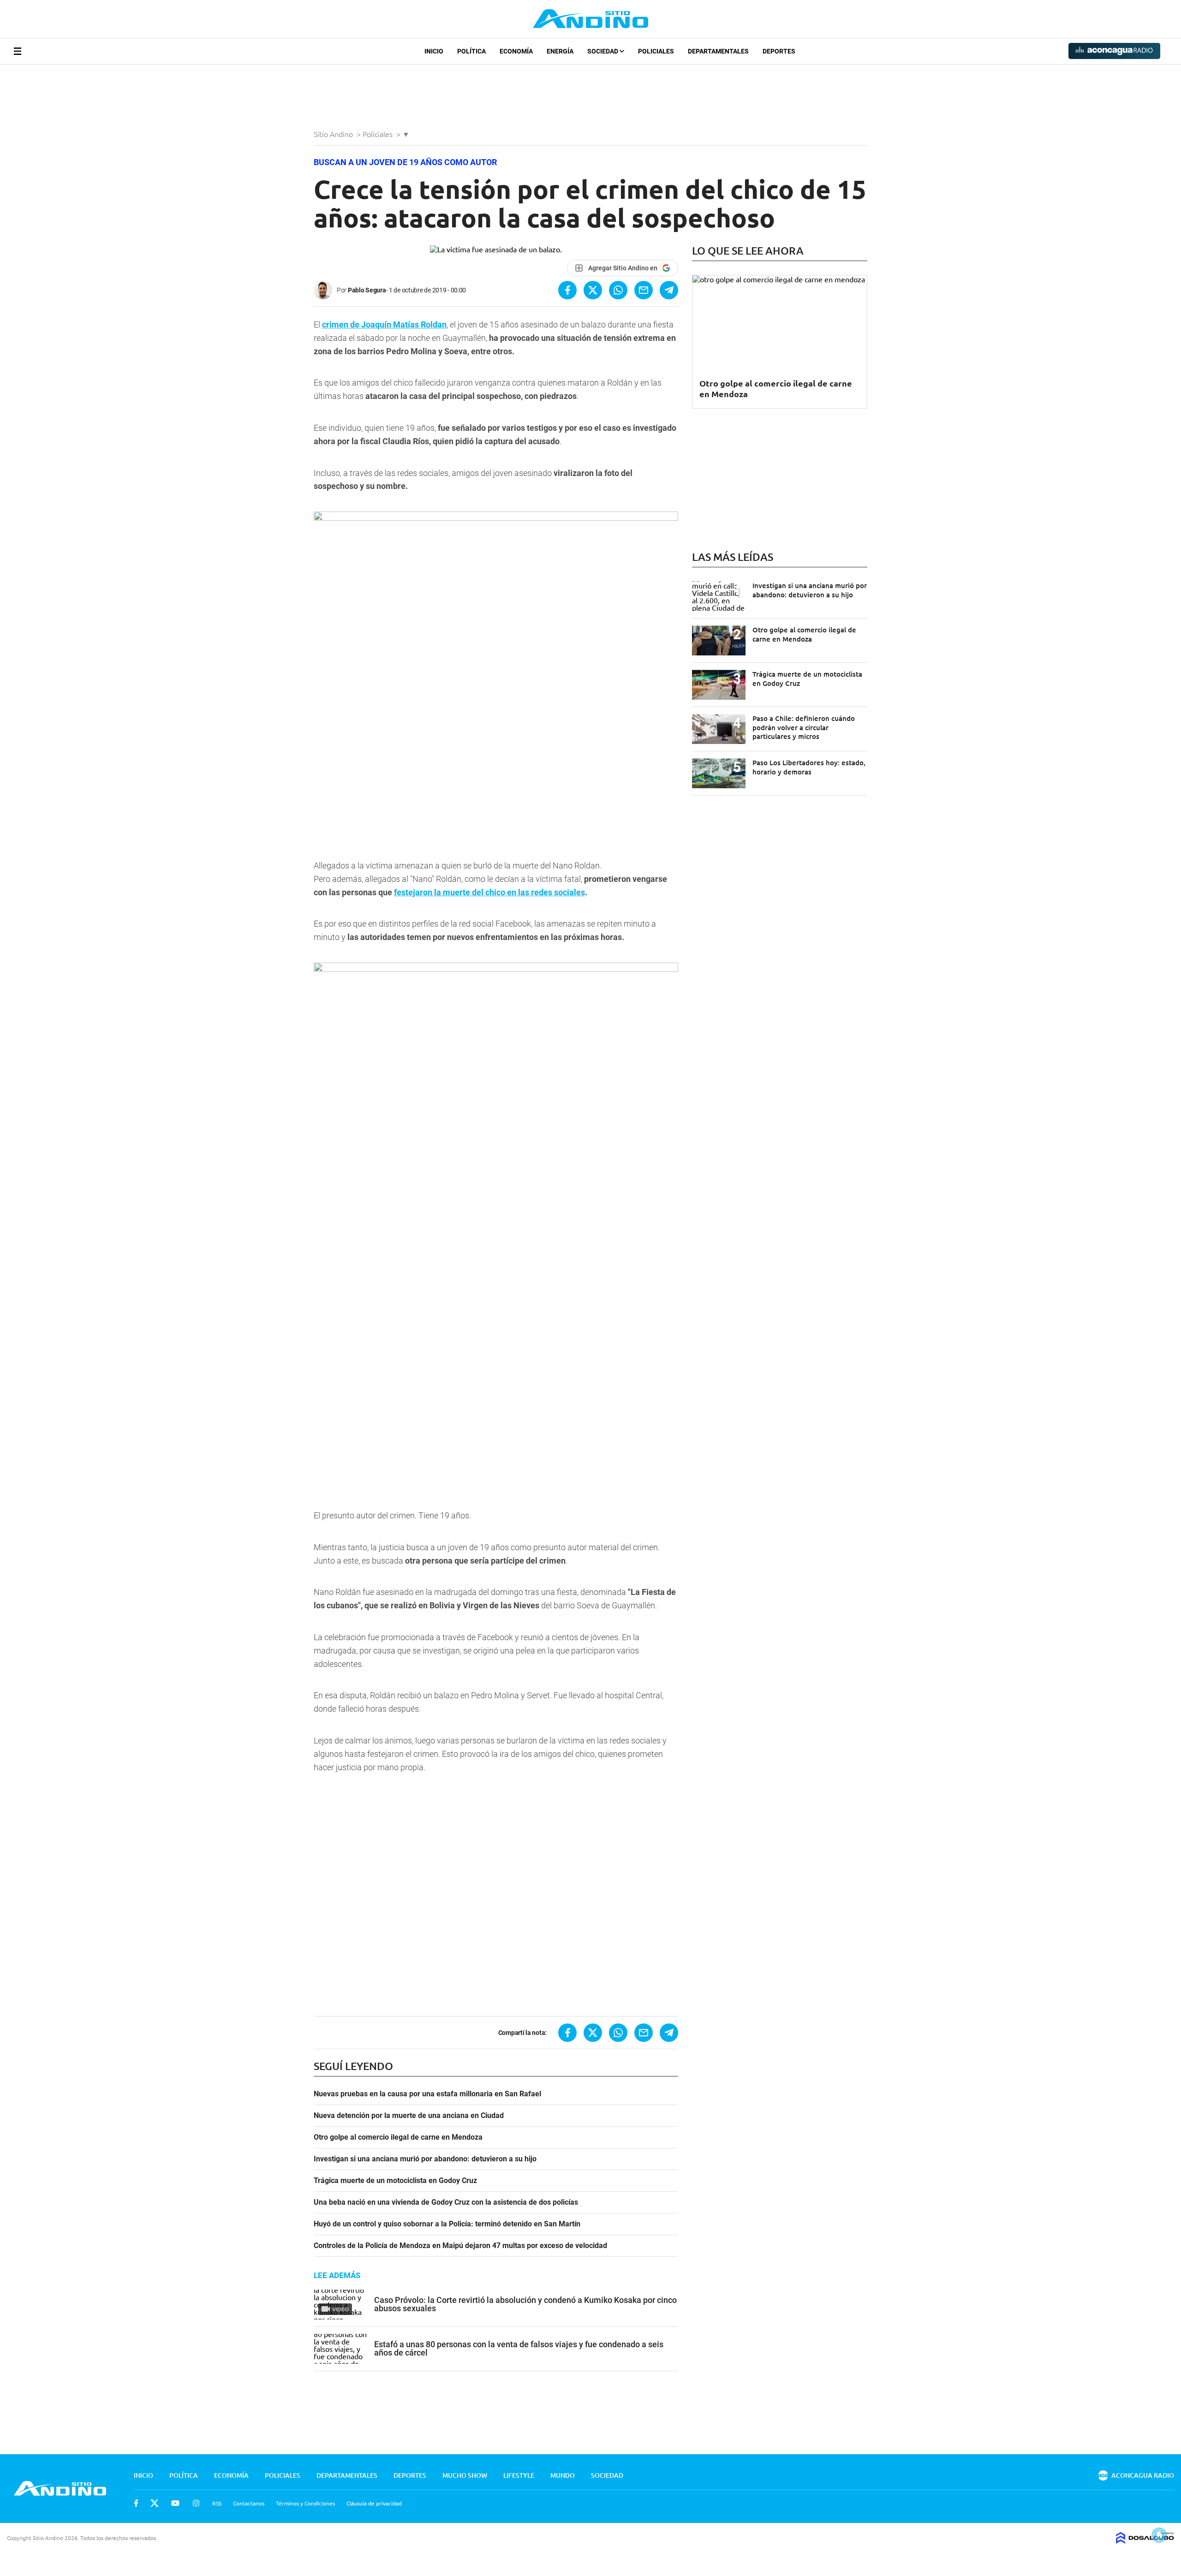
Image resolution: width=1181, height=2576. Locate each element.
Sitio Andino (334, 134)
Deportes (779, 51)
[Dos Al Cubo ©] (1145, 2540)
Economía (516, 51)
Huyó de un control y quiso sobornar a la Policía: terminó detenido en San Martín (447, 2224)
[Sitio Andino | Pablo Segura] (325, 290)
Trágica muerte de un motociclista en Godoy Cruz (395, 2181)
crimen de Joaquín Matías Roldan (384, 324)
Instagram (196, 2503)
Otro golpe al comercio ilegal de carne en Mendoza (398, 2137)
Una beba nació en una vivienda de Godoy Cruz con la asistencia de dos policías (446, 2202)
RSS (217, 2503)
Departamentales (718, 51)
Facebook (136, 2503)
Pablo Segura (367, 290)
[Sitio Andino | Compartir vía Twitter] (593, 290)
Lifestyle (519, 2475)
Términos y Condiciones (305, 2503)
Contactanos (249, 2503)
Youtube (175, 2503)
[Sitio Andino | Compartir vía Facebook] (567, 290)
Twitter (155, 2503)
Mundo (563, 2475)
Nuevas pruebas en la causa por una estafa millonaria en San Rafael (427, 2094)
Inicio (434, 51)
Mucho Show (465, 2475)
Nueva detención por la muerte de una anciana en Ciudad (409, 2116)
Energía (560, 51)
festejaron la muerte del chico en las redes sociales (489, 892)
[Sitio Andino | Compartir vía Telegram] (669, 290)
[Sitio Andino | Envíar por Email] (644, 290)
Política (471, 51)
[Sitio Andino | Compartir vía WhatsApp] (618, 290)
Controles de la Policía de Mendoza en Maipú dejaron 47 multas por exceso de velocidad (460, 2246)
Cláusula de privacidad (374, 2503)
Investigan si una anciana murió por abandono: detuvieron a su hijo (425, 2159)
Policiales (656, 51)
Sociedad (603, 51)
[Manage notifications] (1159, 2535)
